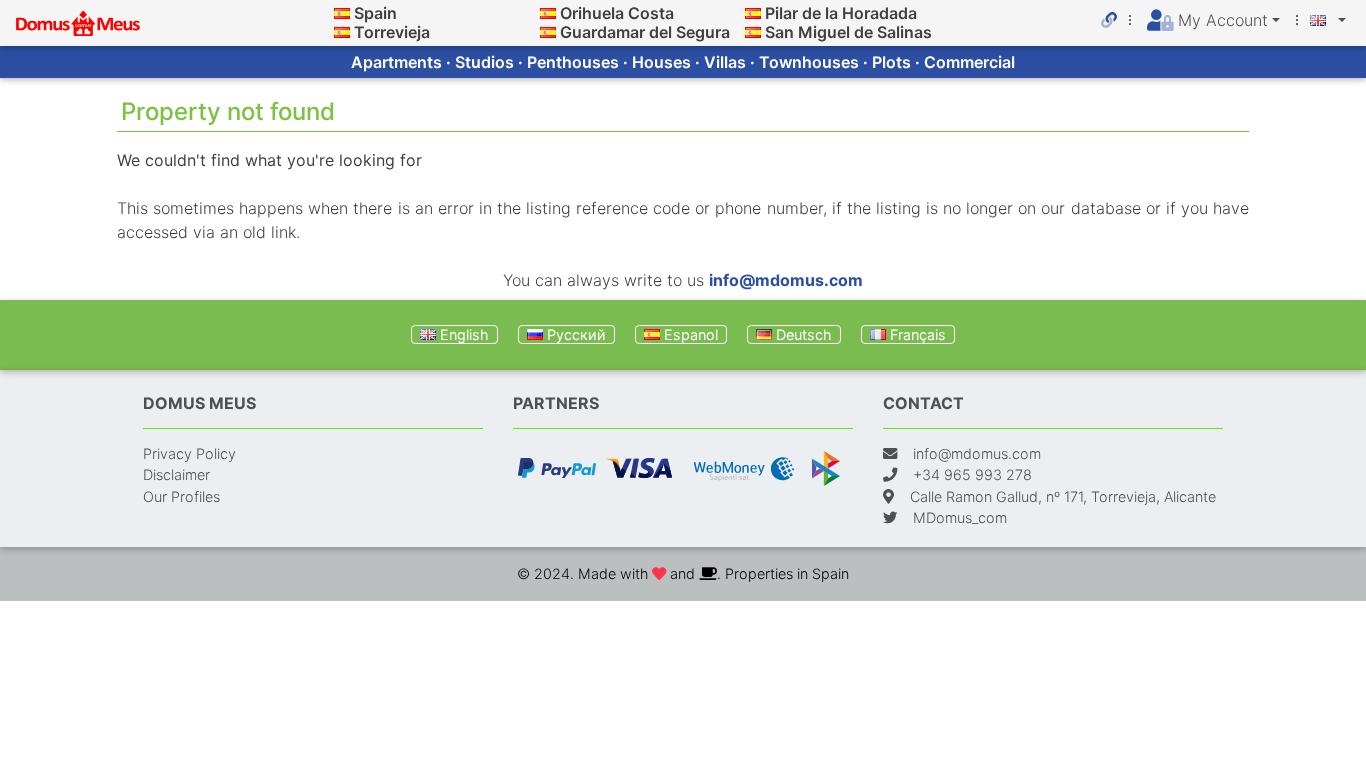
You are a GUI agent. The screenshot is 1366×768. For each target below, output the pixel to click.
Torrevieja (392, 32)
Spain (375, 13)
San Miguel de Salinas (848, 32)
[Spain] (342, 13)
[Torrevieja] (342, 32)
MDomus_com (960, 517)
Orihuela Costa (617, 13)
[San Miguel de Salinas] (753, 32)
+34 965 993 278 (972, 474)
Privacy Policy (189, 453)
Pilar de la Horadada (841, 13)
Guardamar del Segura (645, 32)
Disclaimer (176, 474)
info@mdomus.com (786, 280)
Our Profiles (181, 496)
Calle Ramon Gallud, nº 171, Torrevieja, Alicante (1063, 496)
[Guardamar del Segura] (548, 32)
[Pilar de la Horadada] (753, 13)
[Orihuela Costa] (548, 13)
